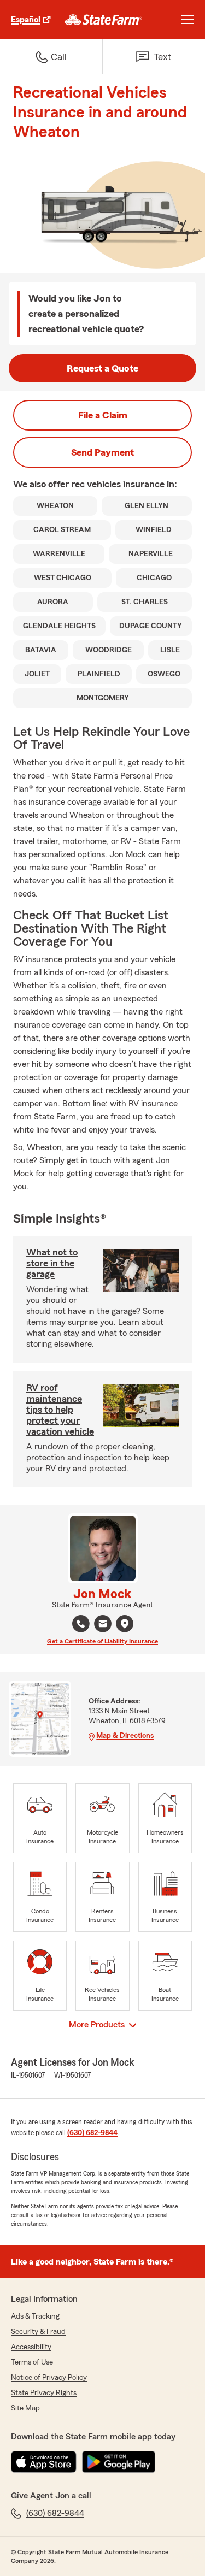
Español (26, 20)
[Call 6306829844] (81, 1624)
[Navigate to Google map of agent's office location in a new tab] (125, 1624)
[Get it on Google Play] (119, 2462)
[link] (104, 20)
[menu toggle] (188, 20)
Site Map (25, 2408)
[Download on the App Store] (44, 2462)
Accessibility (31, 2347)
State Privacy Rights (44, 2393)
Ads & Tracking (35, 2316)
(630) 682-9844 (92, 2133)
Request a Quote (102, 368)
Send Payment (102, 452)
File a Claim (103, 415)
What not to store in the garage (52, 1263)
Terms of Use (32, 2362)
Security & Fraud (38, 2332)
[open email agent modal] (103, 1625)
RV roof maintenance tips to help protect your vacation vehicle (60, 1410)
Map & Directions (125, 1736)
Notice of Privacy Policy (49, 2378)
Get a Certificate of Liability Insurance (102, 1641)
